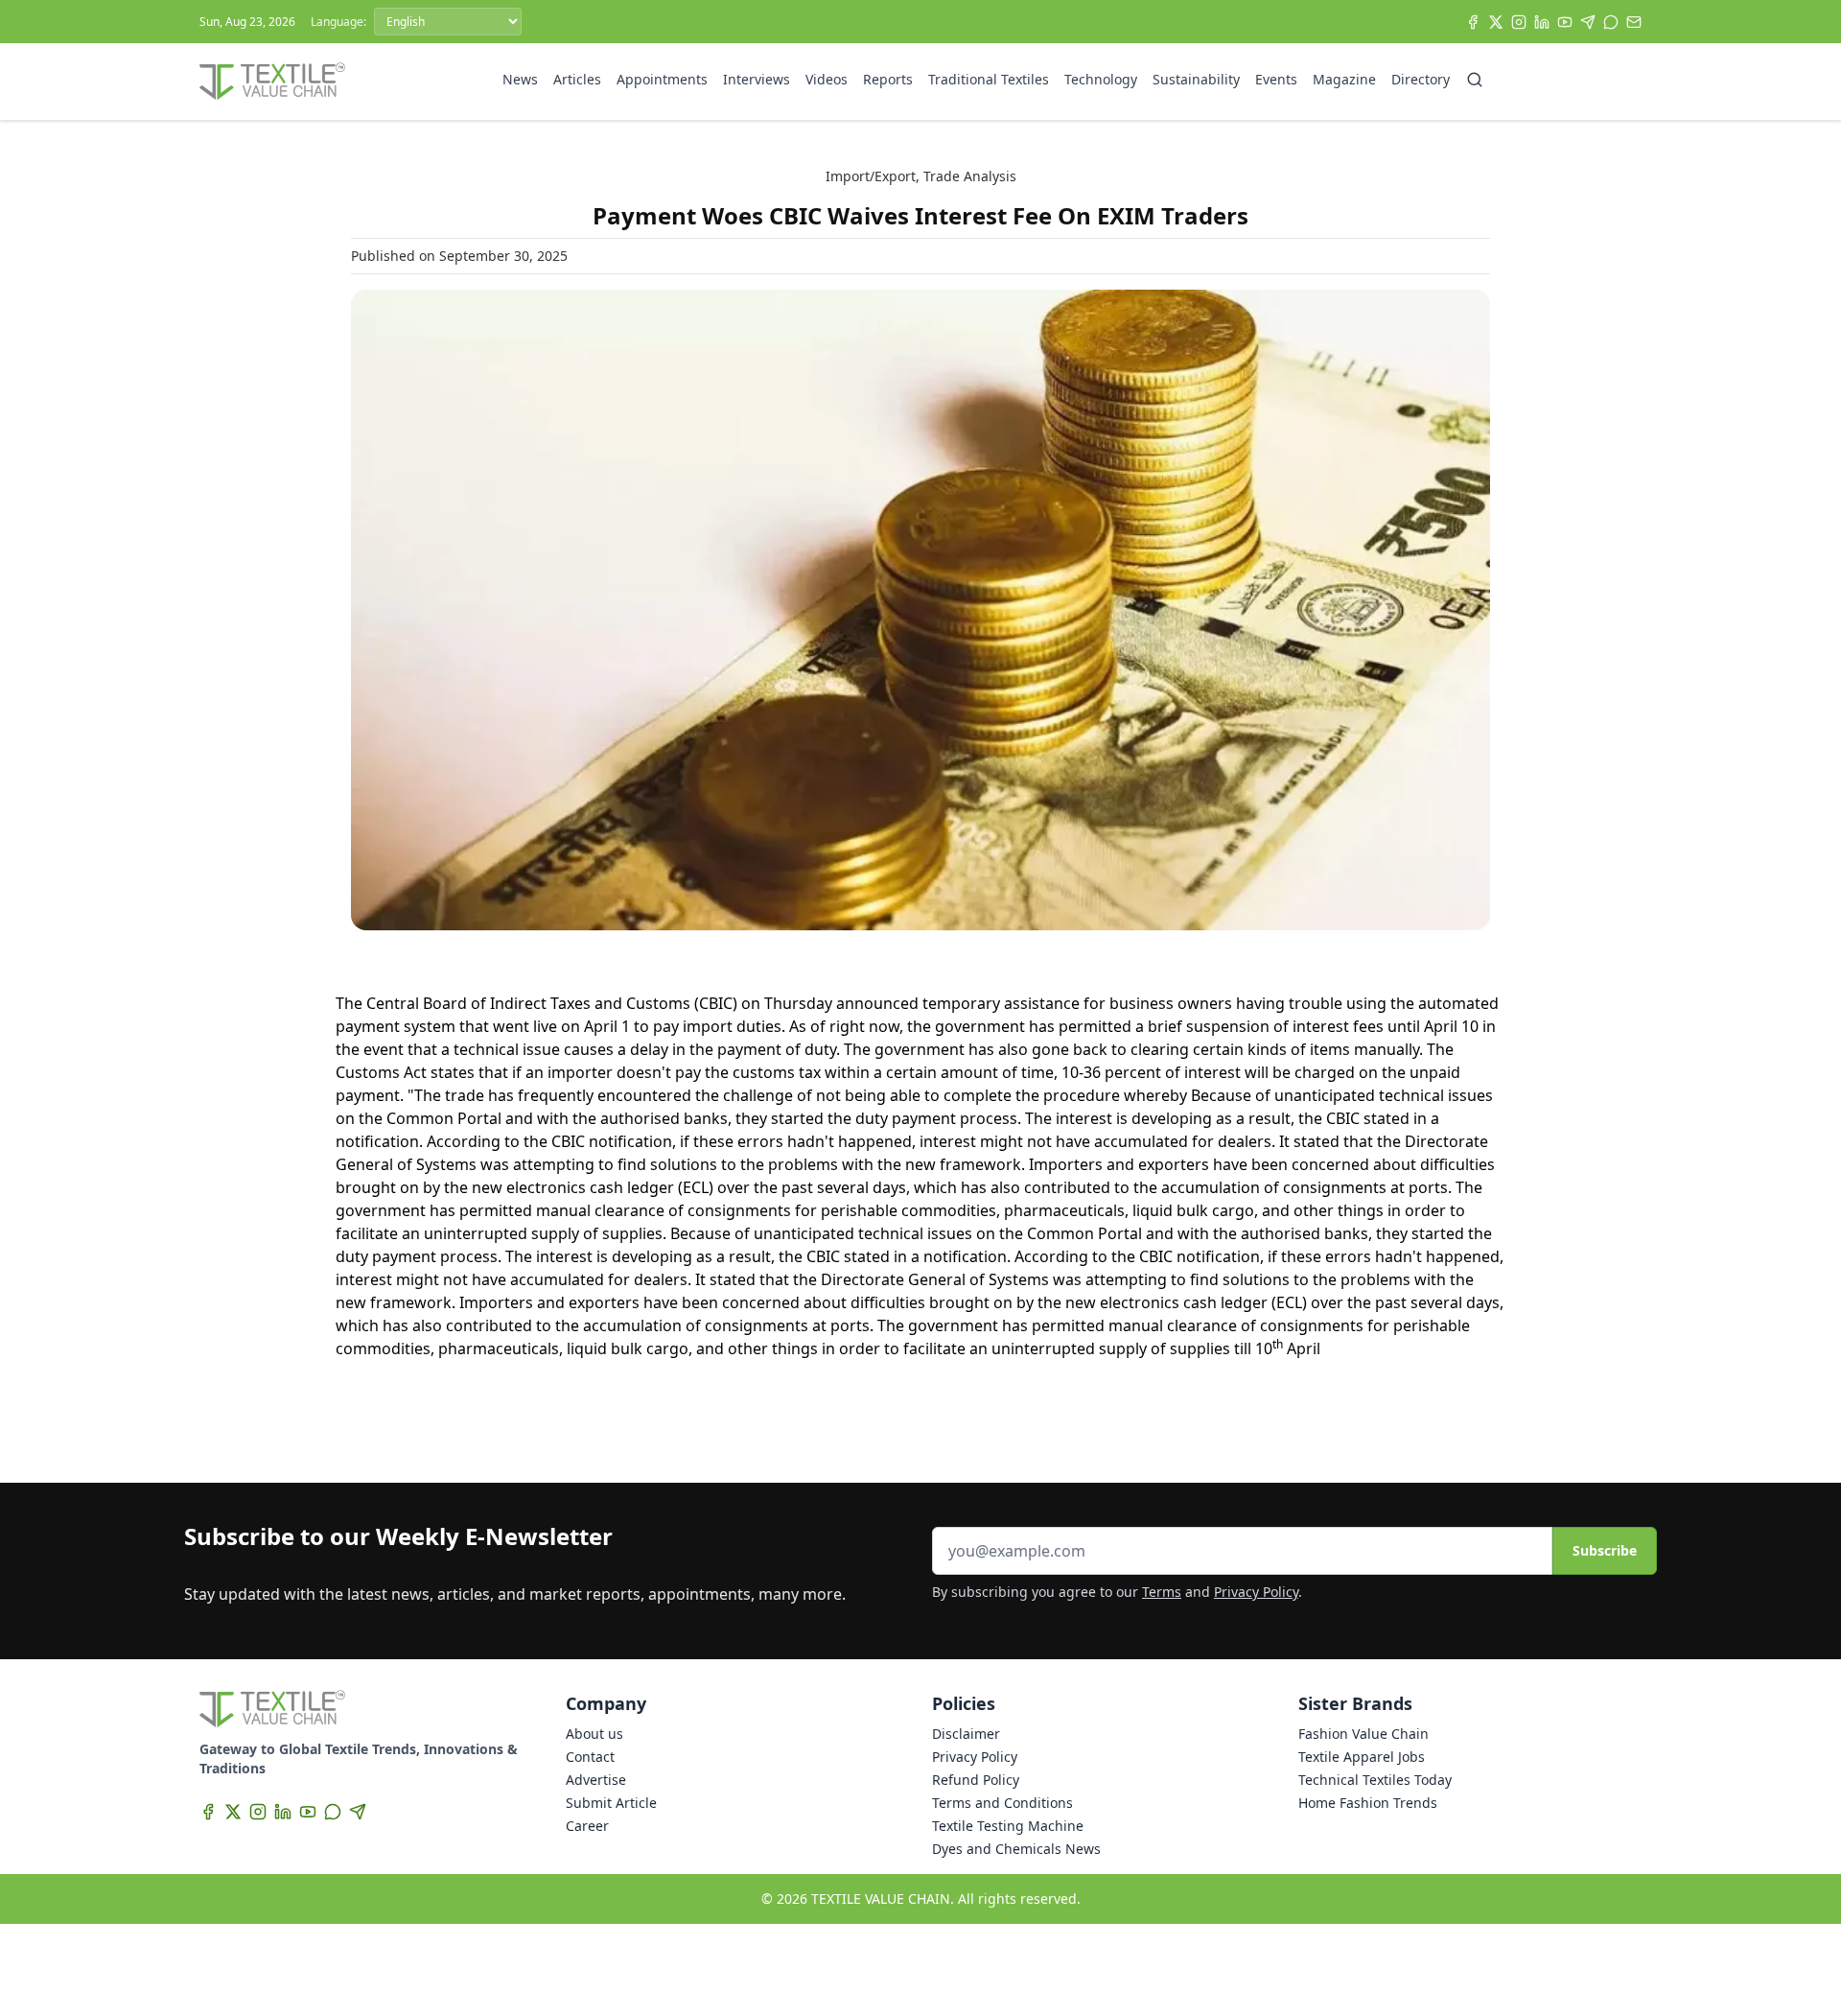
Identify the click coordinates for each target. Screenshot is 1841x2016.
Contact (590, 1757)
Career (587, 1826)
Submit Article (611, 1803)
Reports (888, 79)
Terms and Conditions (1002, 1803)
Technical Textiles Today (1375, 1780)
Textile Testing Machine (1008, 1826)
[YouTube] (1565, 22)
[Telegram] (1588, 22)
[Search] (1475, 80)
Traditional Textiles (989, 79)
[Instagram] (1519, 22)
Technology (1101, 79)
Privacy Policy (1256, 1592)
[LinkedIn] (1542, 22)
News (520, 79)
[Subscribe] (1634, 22)
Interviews (757, 79)
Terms (1162, 1592)
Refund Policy (976, 1780)
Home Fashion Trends (1368, 1803)
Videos (827, 79)
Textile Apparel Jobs (1362, 1757)
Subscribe (1605, 1550)
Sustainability (1196, 79)
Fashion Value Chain (1363, 1734)
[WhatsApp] (1611, 22)
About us (594, 1734)
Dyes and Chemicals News (1016, 1849)
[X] (1496, 22)
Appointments (662, 79)
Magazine (1344, 79)
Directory (1421, 79)
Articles (577, 79)
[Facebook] (1473, 22)
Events (1276, 79)
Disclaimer (966, 1734)
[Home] (272, 82)
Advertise (596, 1780)
